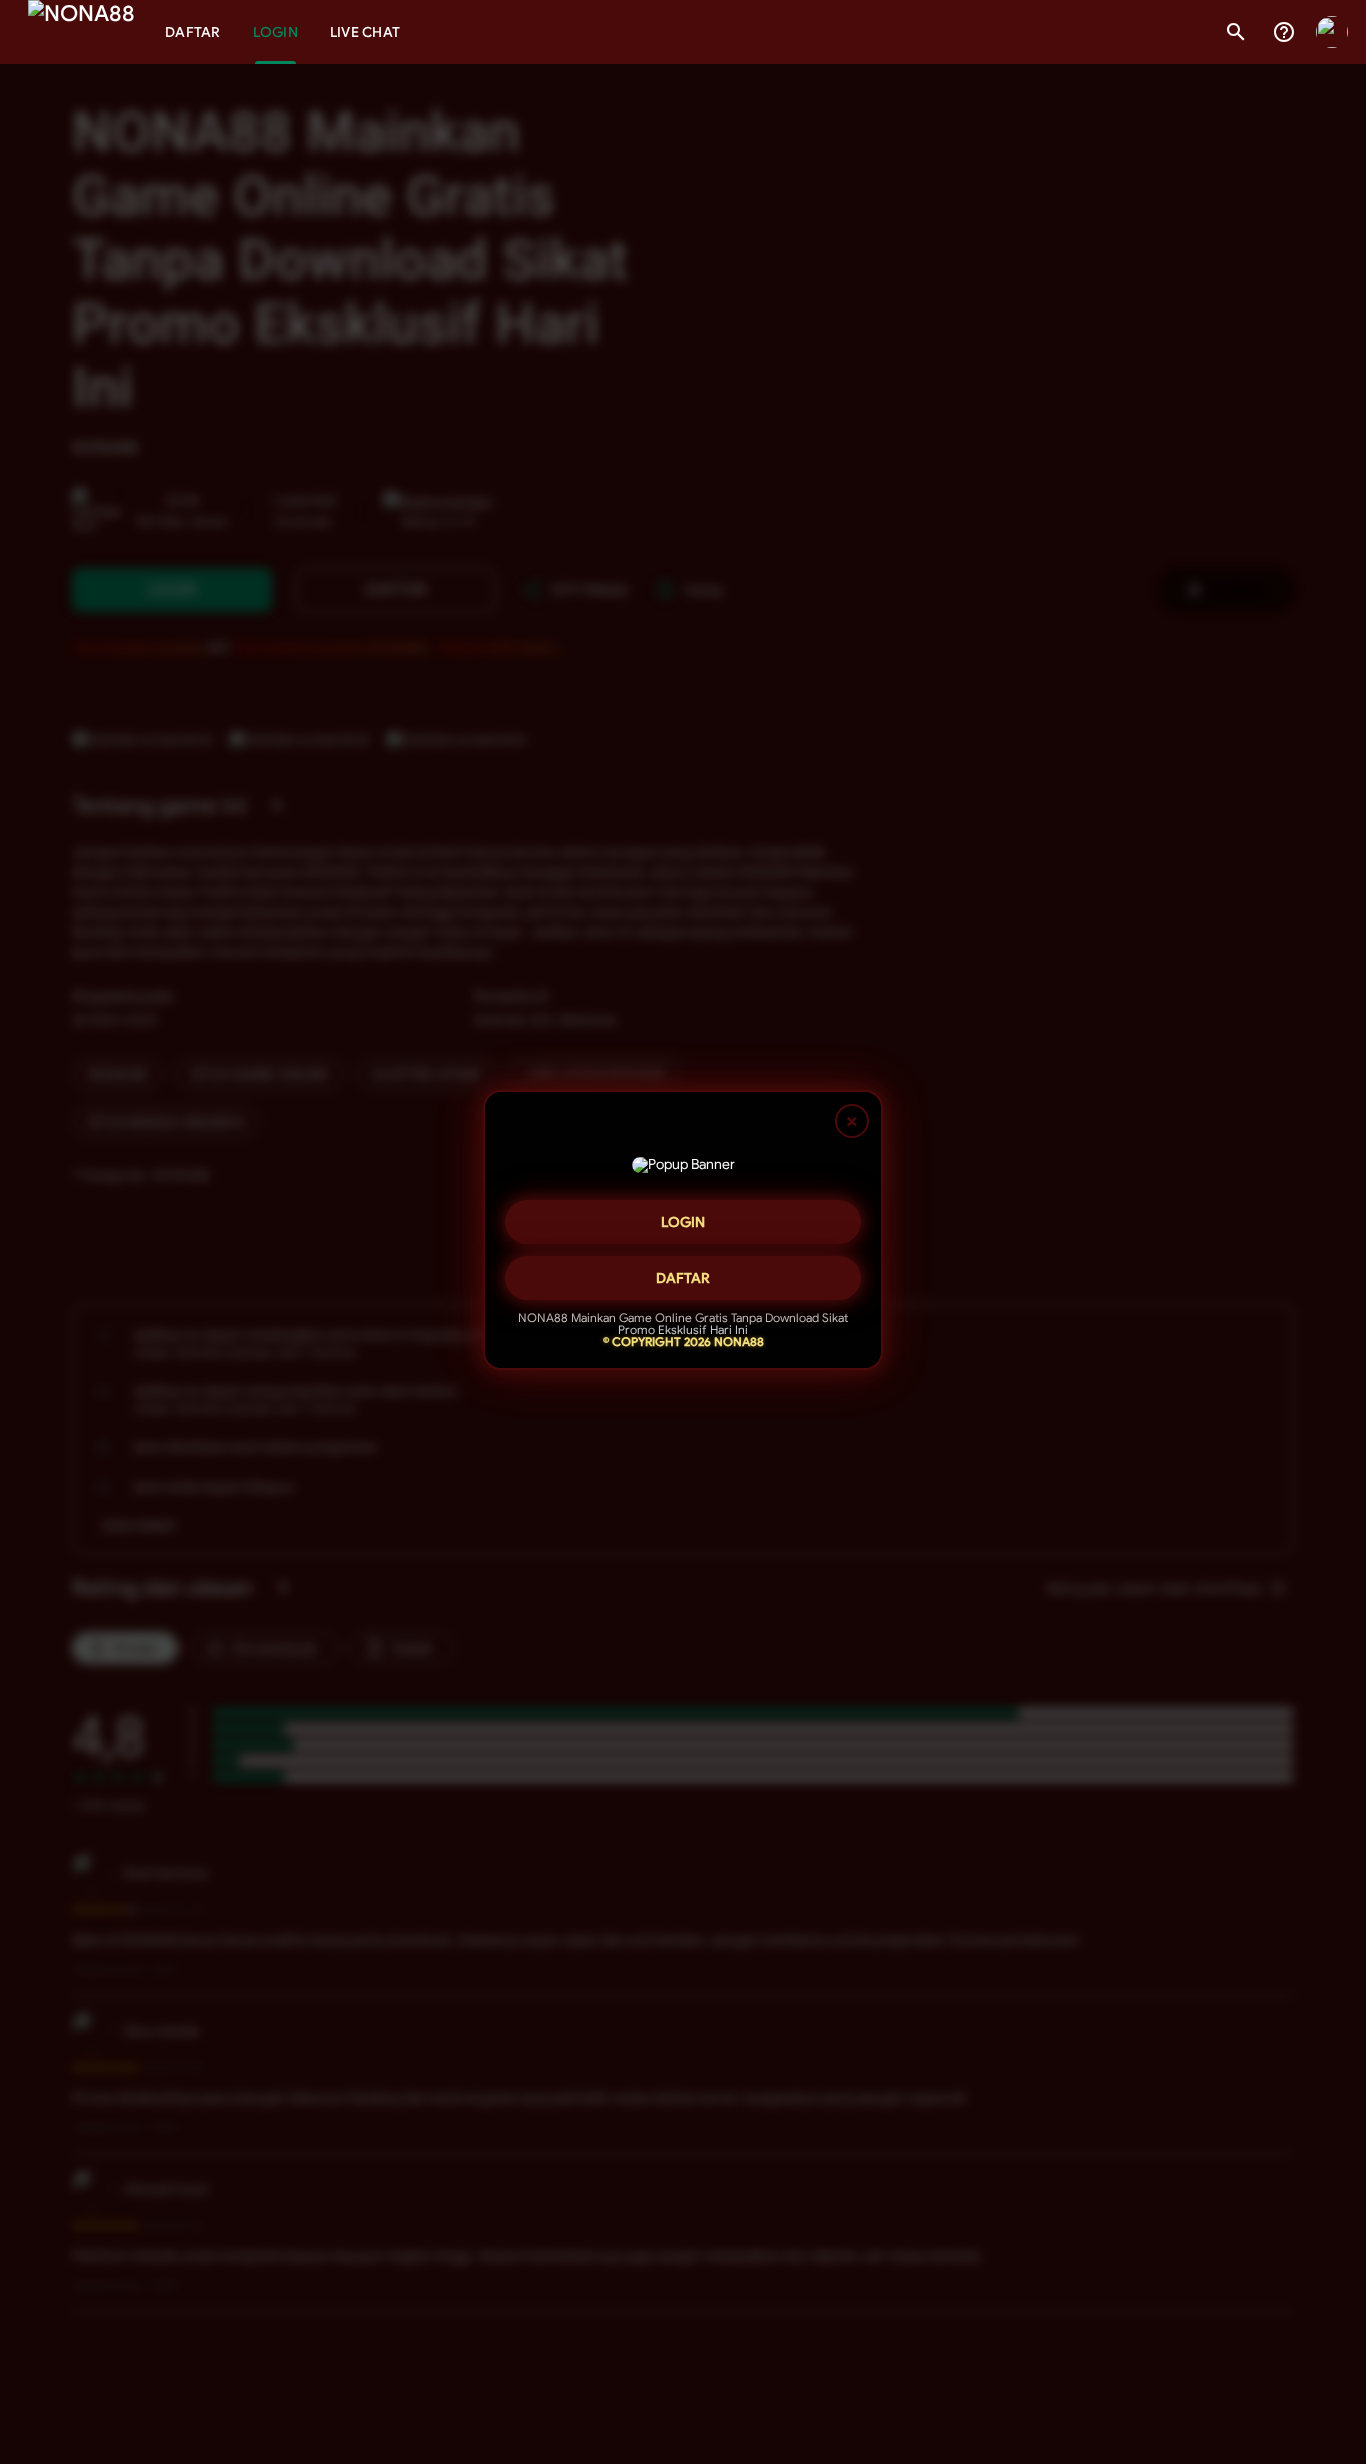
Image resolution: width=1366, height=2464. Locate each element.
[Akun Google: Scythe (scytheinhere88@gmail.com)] (1332, 32)
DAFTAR (683, 1276)
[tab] (193, 32)
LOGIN (683, 1220)
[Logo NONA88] (81, 32)
